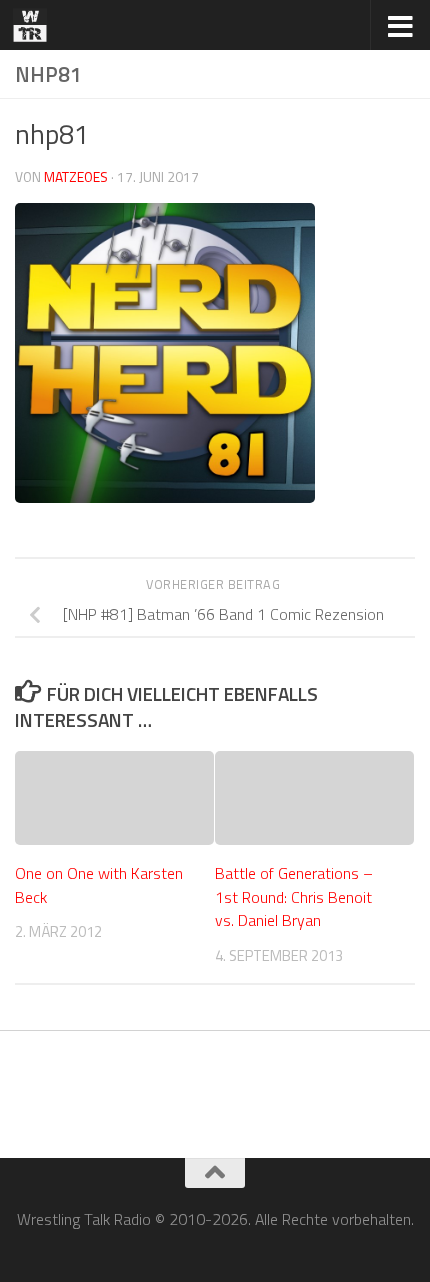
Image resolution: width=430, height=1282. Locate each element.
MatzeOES (76, 176)
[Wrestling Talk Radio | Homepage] (35, 25)
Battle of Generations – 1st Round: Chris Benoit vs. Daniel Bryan (294, 897)
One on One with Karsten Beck (99, 885)
